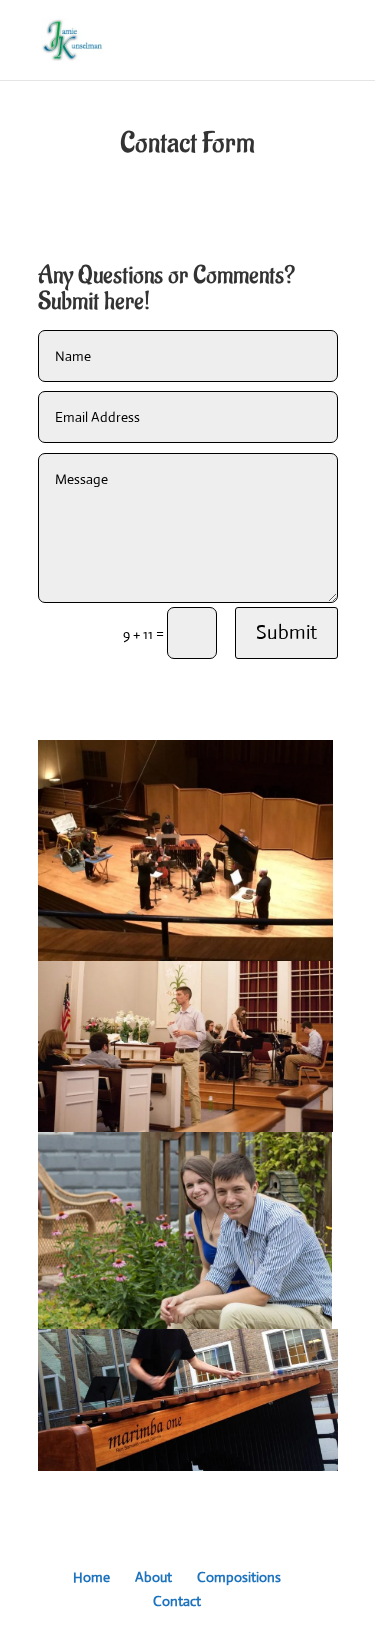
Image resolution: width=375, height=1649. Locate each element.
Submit (286, 632)
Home (91, 1577)
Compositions (239, 1577)
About (153, 1577)
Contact (177, 1601)
